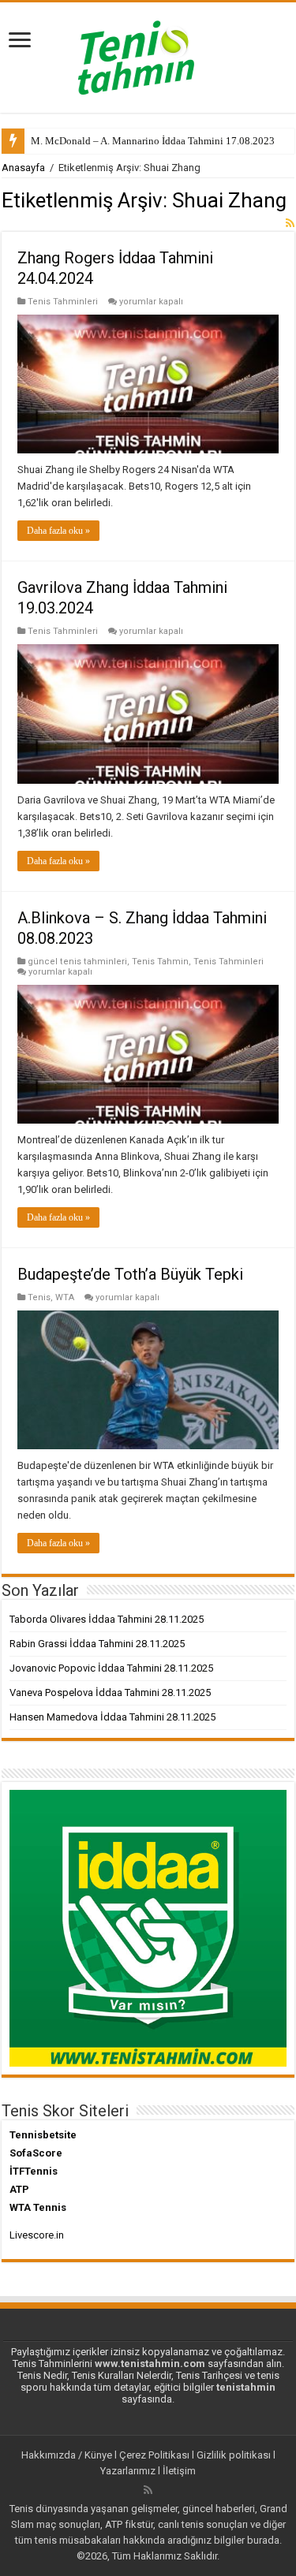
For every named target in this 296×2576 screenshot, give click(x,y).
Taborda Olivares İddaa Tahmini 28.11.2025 (107, 1619)
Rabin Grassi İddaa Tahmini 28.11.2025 (97, 1644)
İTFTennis (34, 2171)
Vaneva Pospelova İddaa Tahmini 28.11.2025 (110, 1692)
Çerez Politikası (154, 2455)
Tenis (39, 1297)
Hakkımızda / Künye (67, 2455)
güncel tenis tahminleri (77, 962)
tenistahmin (246, 2387)
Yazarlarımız (128, 2471)
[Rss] (148, 2490)
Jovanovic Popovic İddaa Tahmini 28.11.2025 (111, 1668)
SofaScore (36, 2153)
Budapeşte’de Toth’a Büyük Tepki (130, 1274)
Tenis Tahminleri (63, 302)
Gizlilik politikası (234, 2455)
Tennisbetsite (43, 2135)
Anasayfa (23, 168)
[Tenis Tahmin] (148, 54)
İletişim (179, 2471)
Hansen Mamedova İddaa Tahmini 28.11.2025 (112, 1717)
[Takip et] (290, 223)
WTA (65, 1297)
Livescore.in (37, 2235)
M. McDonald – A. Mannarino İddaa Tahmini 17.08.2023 (153, 141)
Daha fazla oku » (58, 531)
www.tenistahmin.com (150, 2364)
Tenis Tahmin (160, 962)
